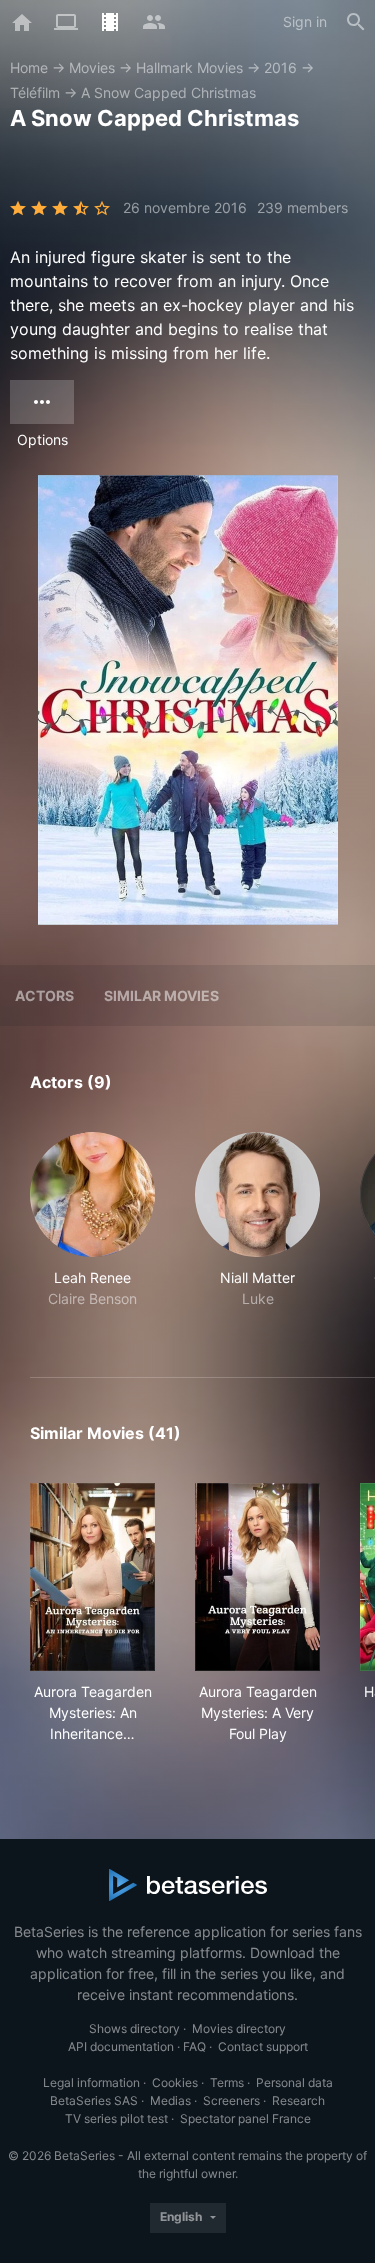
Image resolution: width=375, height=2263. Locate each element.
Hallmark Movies (189, 67)
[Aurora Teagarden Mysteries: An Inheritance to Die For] (92, 1577)
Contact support (263, 2046)
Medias (170, 2100)
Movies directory (239, 2028)
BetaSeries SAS (94, 2100)
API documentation (121, 2046)
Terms (227, 2082)
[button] (92, 1231)
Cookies (175, 2082)
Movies (92, 67)
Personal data (294, 2082)
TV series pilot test (116, 2118)
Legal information (91, 2082)
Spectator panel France (245, 2118)
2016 (280, 67)
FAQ (194, 2046)
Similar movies (161, 995)
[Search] (356, 22)
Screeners (231, 2100)
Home (29, 67)
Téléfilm (35, 92)
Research (298, 2100)
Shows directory (134, 2028)
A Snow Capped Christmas (168, 92)
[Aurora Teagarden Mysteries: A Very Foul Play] (257, 1577)
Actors (44, 995)
